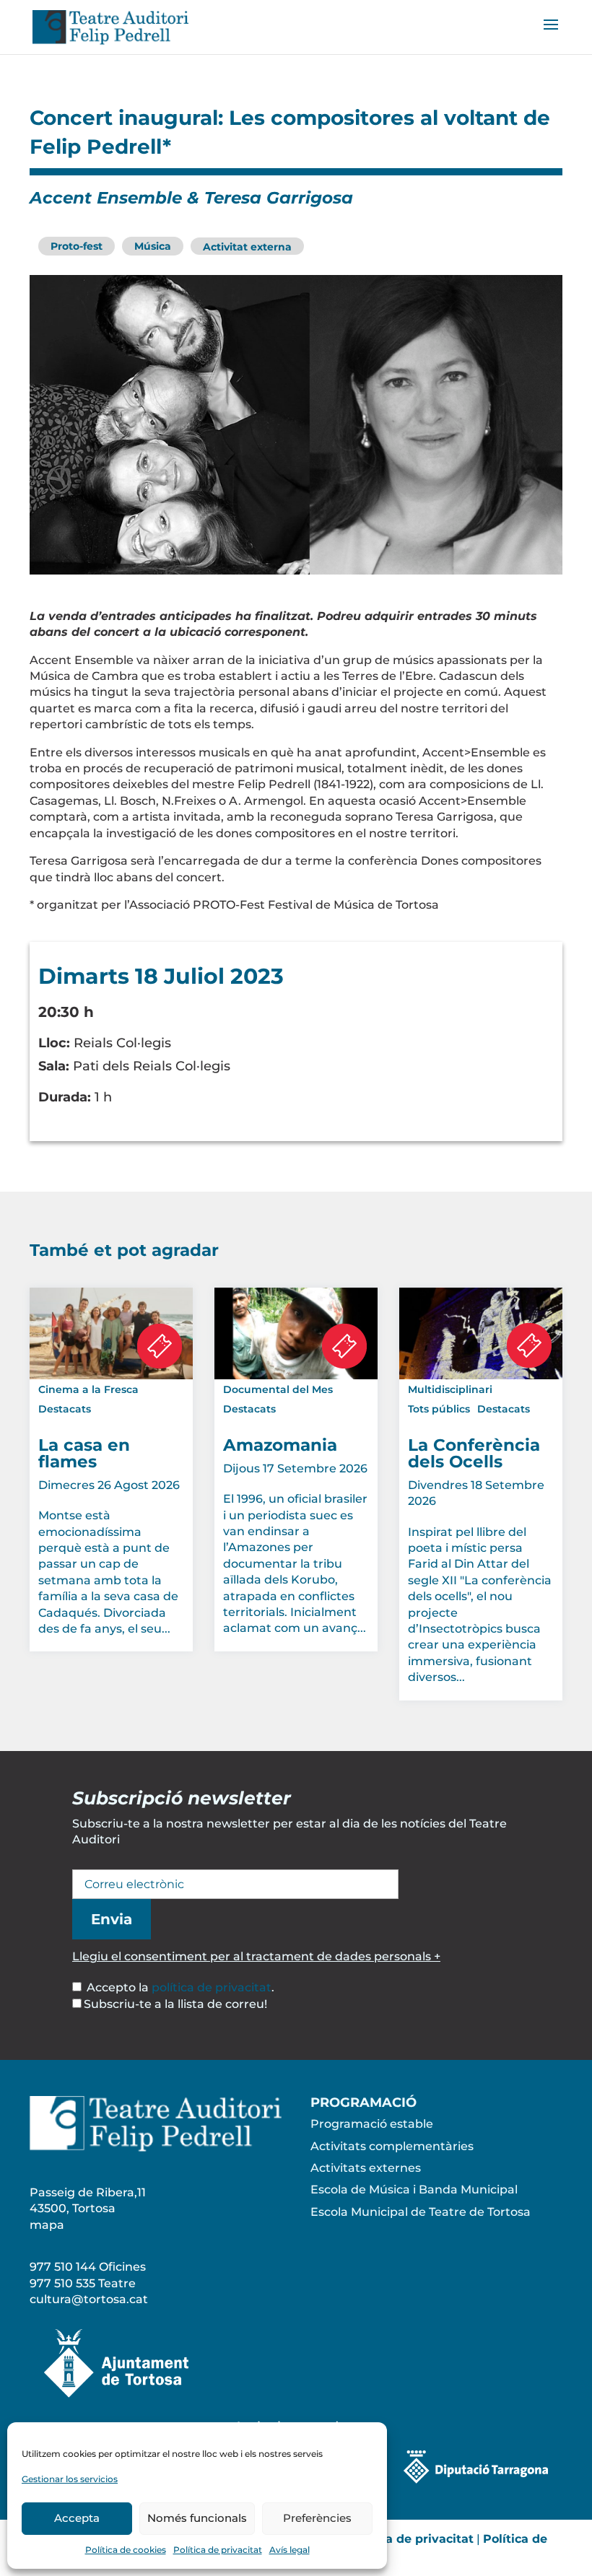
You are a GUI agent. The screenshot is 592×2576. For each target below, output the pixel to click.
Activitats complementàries (392, 2146)
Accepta (77, 2518)
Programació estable (372, 2124)
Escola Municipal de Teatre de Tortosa (421, 2212)
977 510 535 (62, 2283)
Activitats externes (366, 2168)
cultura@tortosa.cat (89, 2299)
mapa (47, 2225)
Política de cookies (126, 2550)
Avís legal (290, 2550)
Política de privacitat (218, 2550)
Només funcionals (197, 2518)
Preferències (317, 2518)
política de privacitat (212, 1987)
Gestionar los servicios (70, 2479)
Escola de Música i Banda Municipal (414, 2189)
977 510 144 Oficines (88, 2267)
